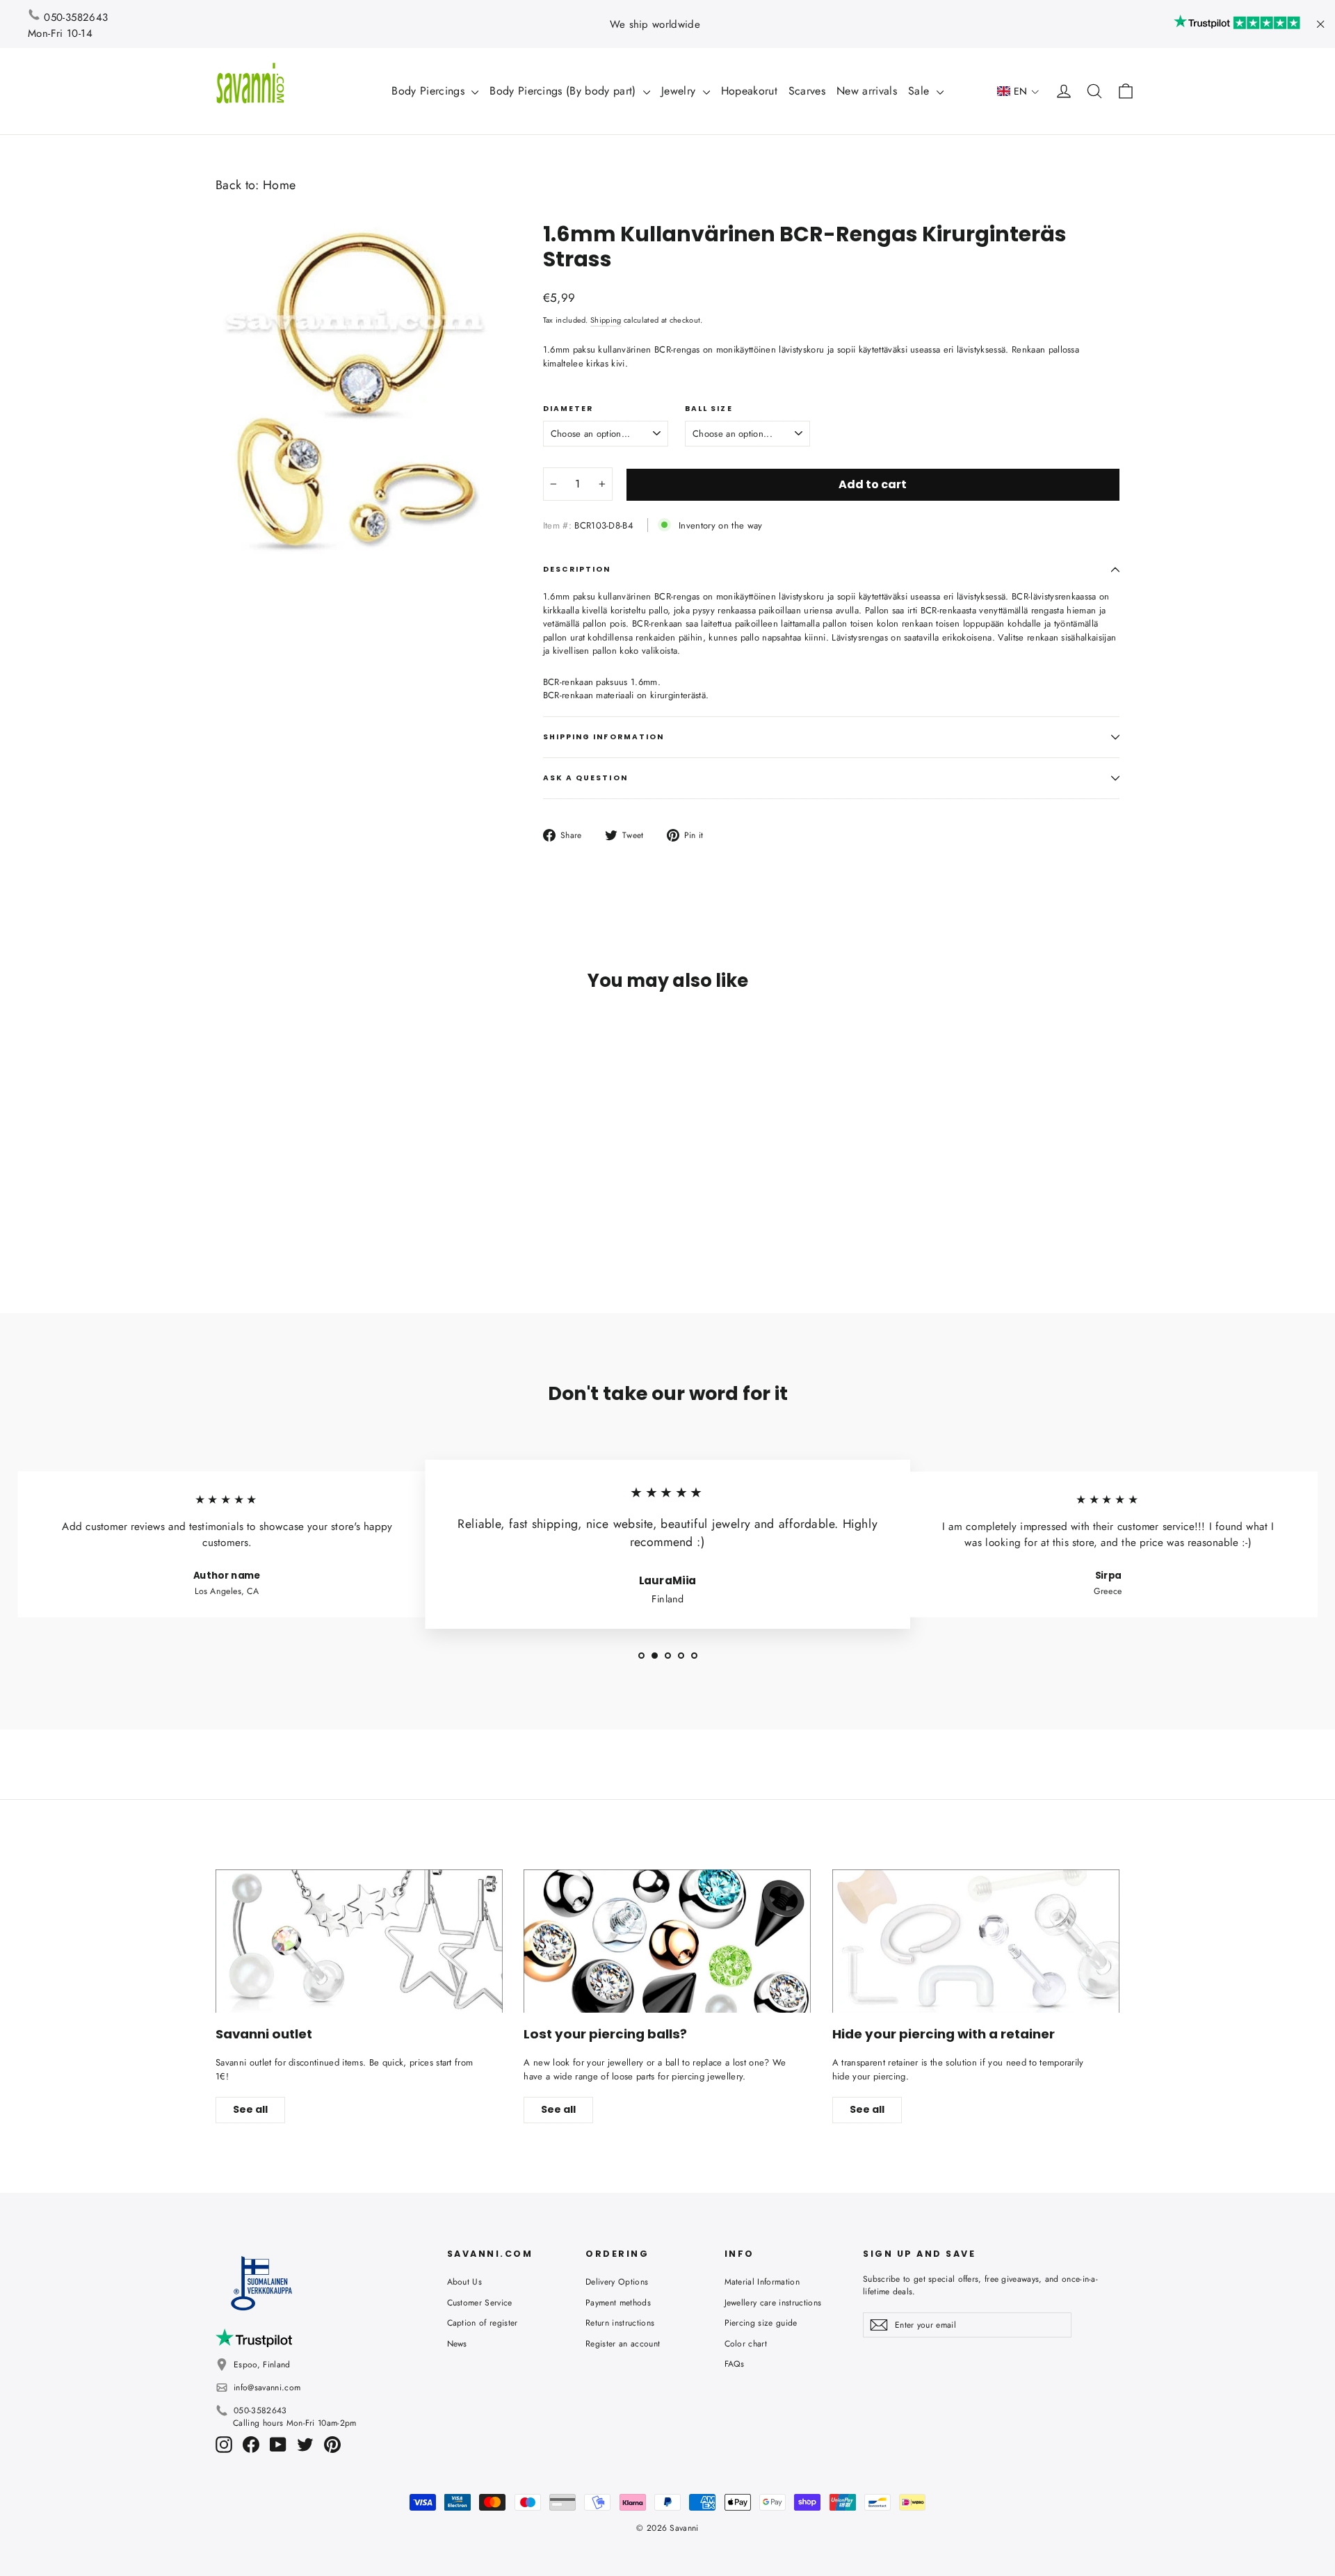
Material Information (762, 2282)
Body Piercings (430, 91)
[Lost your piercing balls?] (667, 1941)
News (457, 2344)
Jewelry (680, 91)
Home (279, 185)
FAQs (735, 2364)
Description (577, 569)
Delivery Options (617, 2282)
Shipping (606, 320)
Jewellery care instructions (773, 2303)
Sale (921, 91)
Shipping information (604, 737)
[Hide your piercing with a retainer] (976, 1941)
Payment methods (618, 2303)
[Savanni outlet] (359, 1941)
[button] (1018, 91)
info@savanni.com (267, 2388)
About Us (465, 2282)
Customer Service (480, 2303)
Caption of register (483, 2323)
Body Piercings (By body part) (565, 91)
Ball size (709, 409)
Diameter (568, 409)
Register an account (623, 2344)
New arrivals (867, 91)
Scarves (807, 91)
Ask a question (585, 778)
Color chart (746, 2344)
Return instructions (620, 2323)
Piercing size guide (761, 2323)
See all (250, 2109)
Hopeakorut (749, 91)
